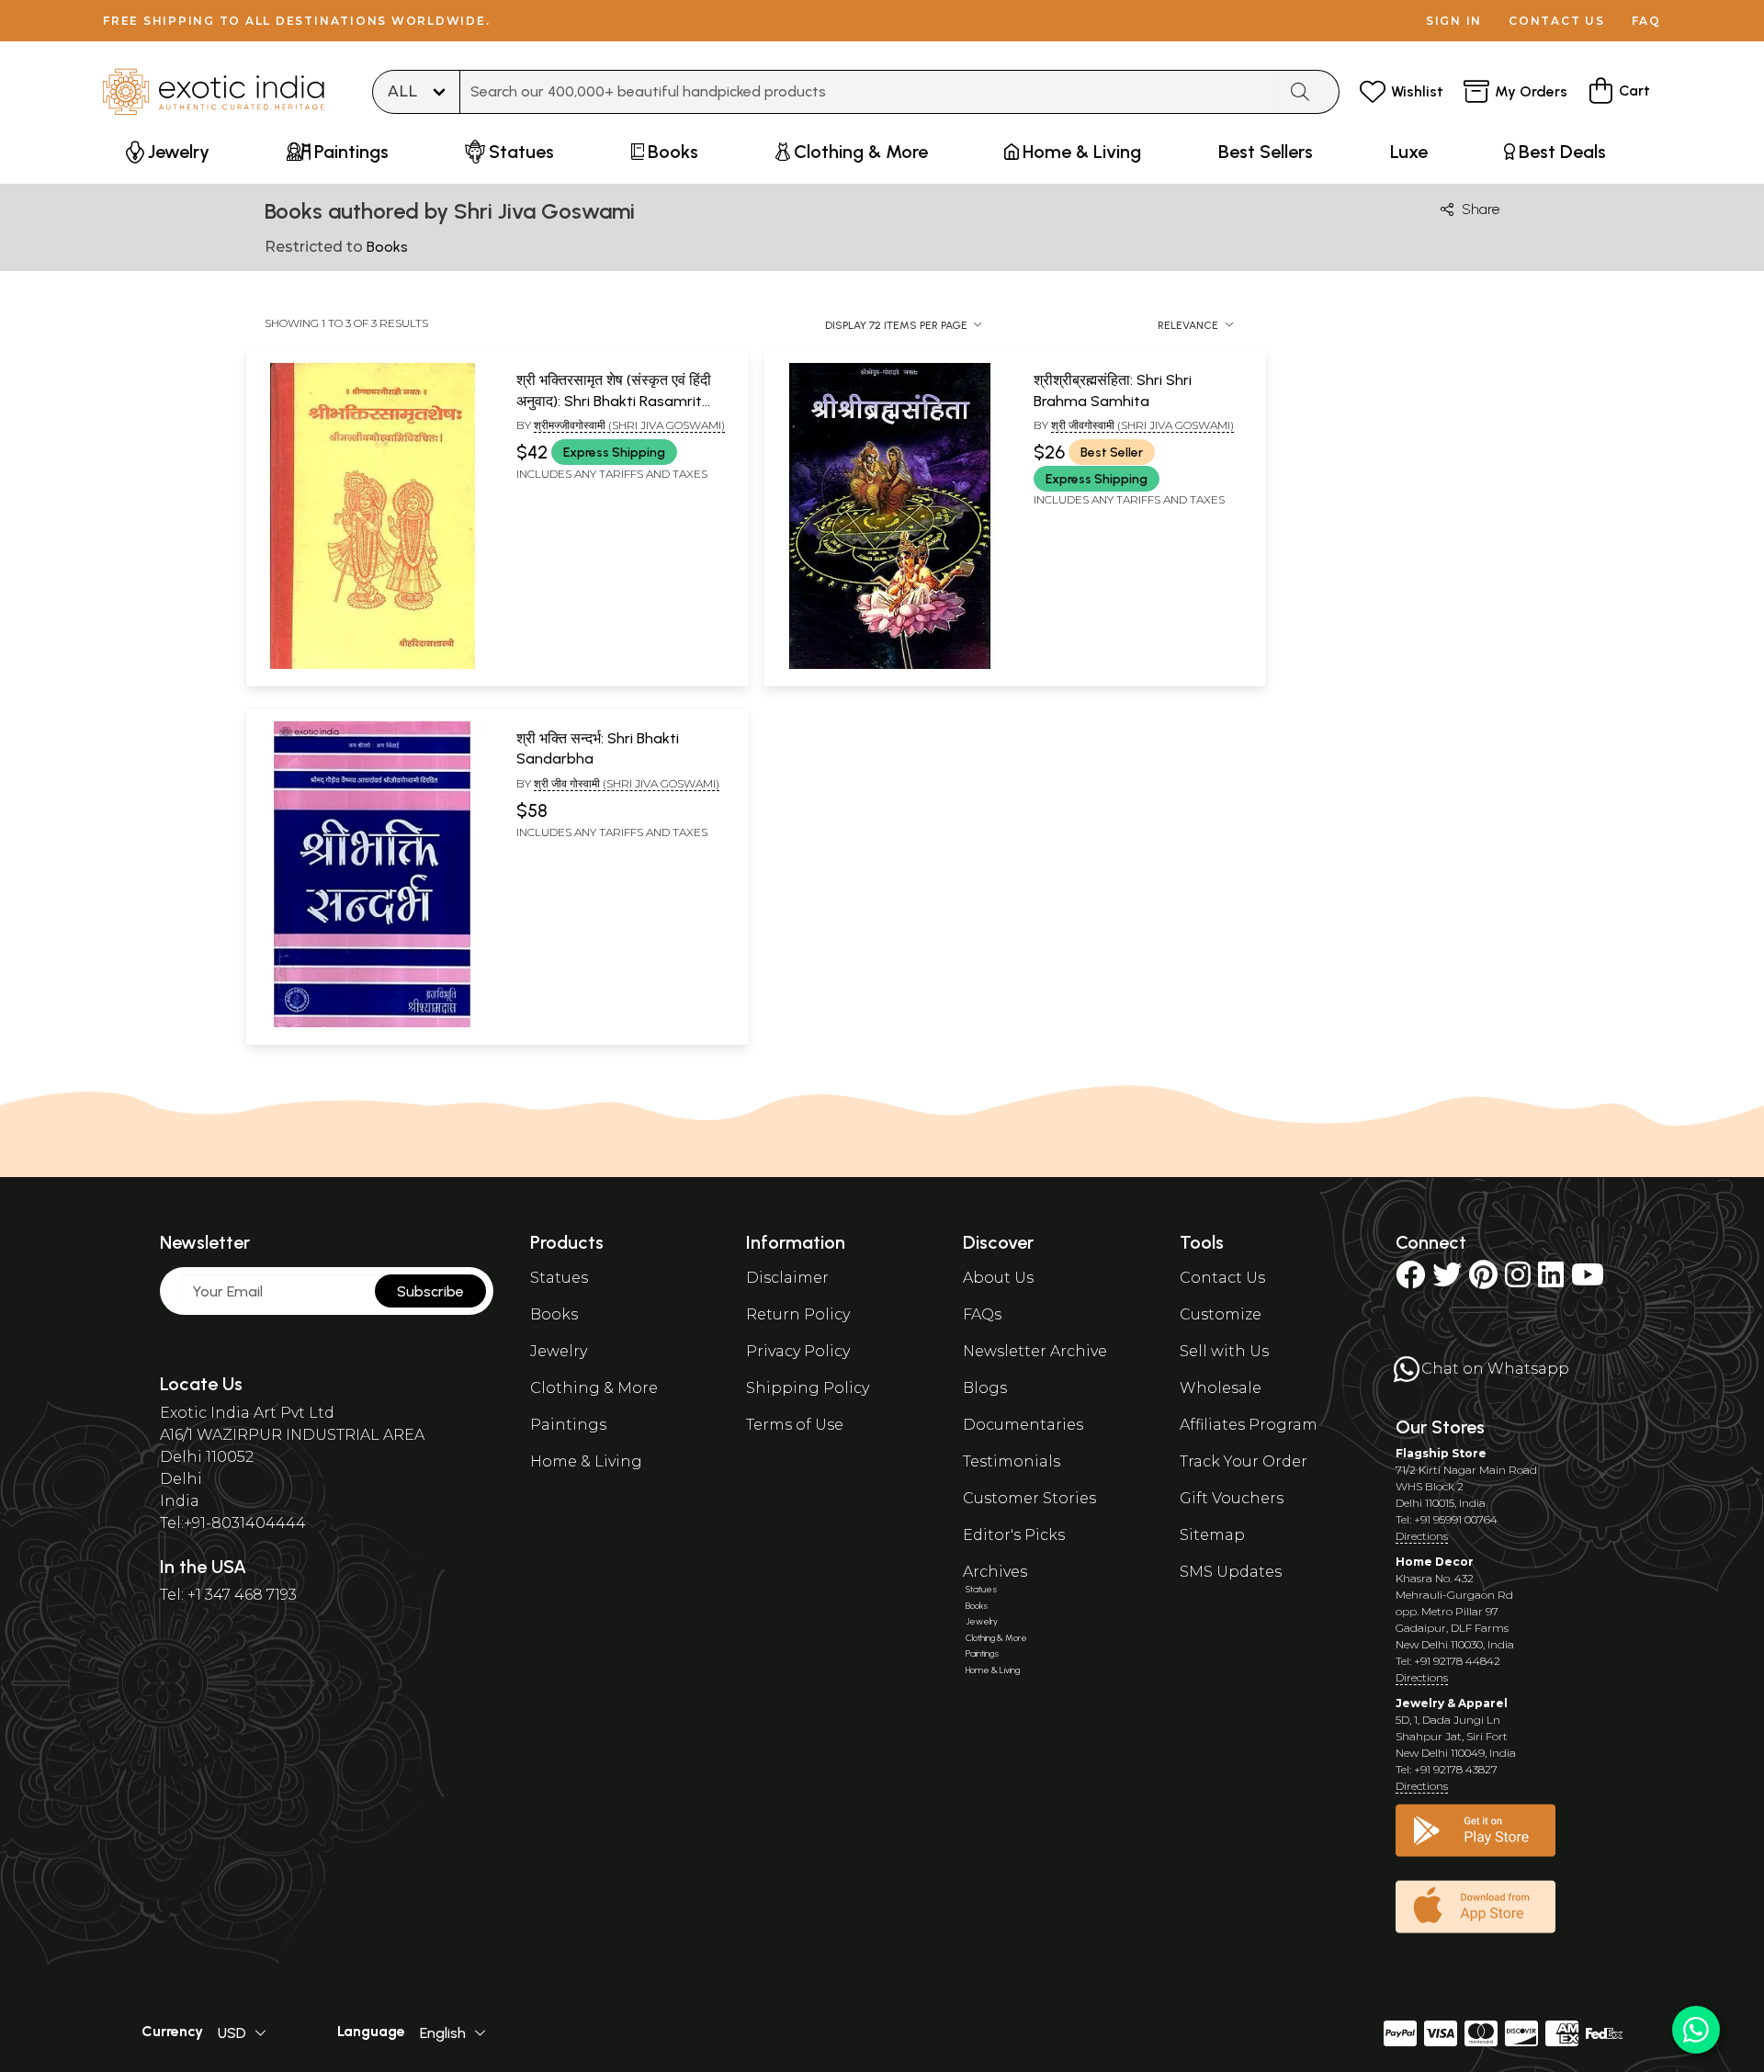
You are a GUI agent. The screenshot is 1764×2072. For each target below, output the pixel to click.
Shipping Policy (808, 1388)
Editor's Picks (1014, 1535)
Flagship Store (1441, 1453)
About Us (998, 1278)
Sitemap (1212, 1535)
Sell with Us (1224, 1351)
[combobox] (868, 92)
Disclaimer (787, 1278)
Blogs (985, 1388)
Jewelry (559, 1351)
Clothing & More (594, 1388)
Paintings (568, 1425)
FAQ (1646, 21)
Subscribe (430, 1291)
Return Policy (798, 1314)
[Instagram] (1518, 1280)
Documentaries (1023, 1425)
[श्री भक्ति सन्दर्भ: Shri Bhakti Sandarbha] (372, 1024)
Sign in (1454, 21)
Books (554, 1314)
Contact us (1557, 21)
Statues (559, 1278)
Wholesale (1221, 1388)
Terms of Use (795, 1425)
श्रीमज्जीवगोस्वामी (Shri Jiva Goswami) (629, 425)
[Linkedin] (1551, 1280)
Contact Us (1222, 1278)
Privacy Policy (798, 1351)
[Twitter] (1447, 1280)
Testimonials (1012, 1461)
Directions (1422, 1536)
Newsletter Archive (1035, 1351)
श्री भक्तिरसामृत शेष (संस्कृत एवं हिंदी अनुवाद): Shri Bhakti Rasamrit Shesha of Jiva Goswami (614, 401)
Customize (1221, 1314)
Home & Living (586, 1461)
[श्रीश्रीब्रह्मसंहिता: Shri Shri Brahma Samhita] (889, 665)
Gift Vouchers (1232, 1498)
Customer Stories (1029, 1498)
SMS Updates (1231, 1572)
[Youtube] (1588, 1280)
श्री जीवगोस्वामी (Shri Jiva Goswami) (1142, 425)
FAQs (982, 1314)
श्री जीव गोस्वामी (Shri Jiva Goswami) (627, 783)
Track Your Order (1244, 1461)
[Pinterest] (1483, 1280)
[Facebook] (1410, 1280)
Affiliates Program (1249, 1425)
